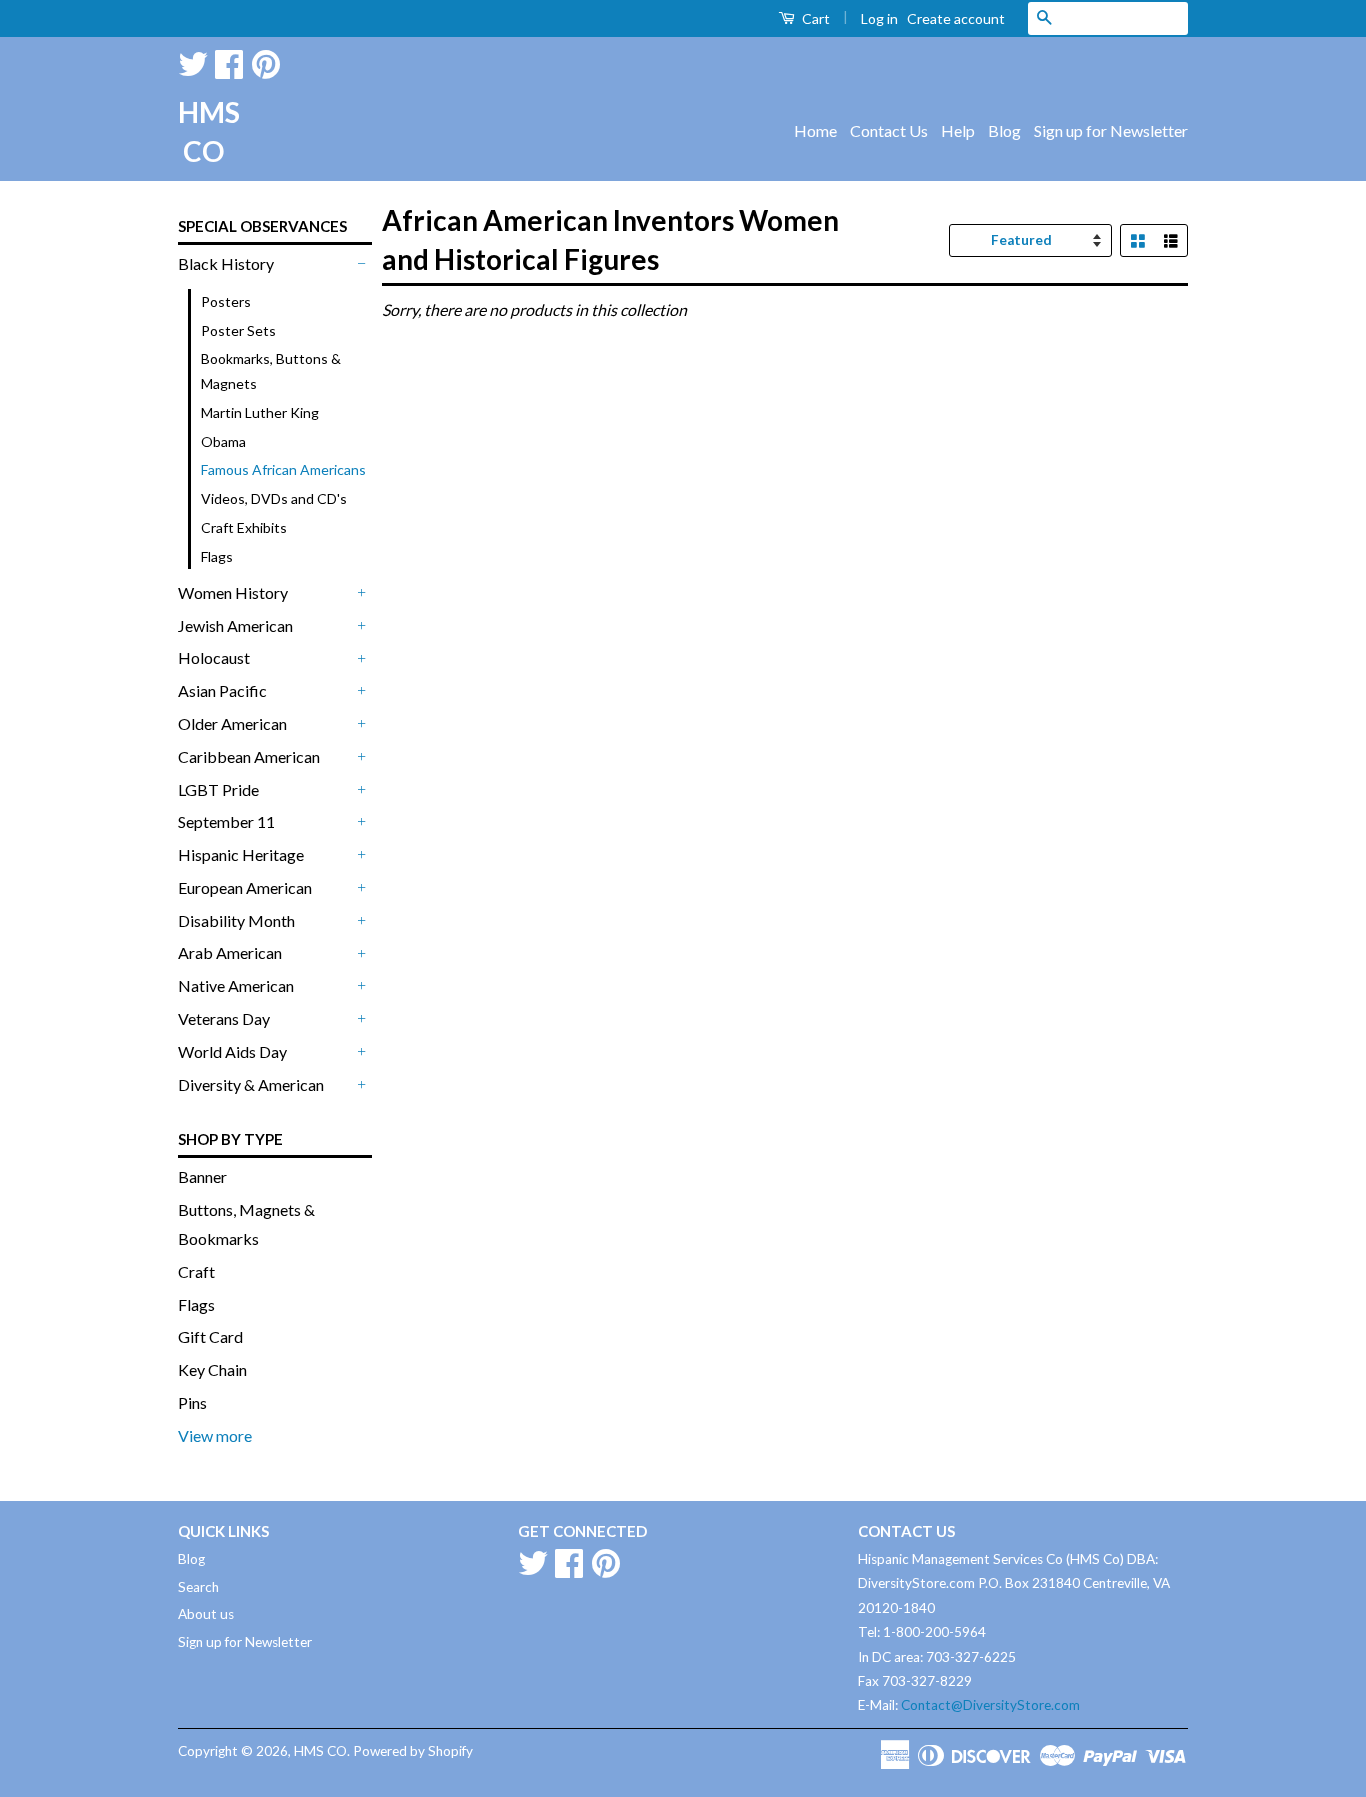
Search (198, 1587)
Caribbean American (249, 756)
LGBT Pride (218, 789)
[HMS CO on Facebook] (229, 60)
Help (958, 130)
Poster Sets (238, 330)
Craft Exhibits (244, 527)
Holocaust (214, 657)
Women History (233, 592)
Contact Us (889, 130)
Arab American (230, 952)
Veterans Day (224, 1018)
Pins (192, 1402)
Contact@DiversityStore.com (990, 1705)
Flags (217, 556)
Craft (196, 1271)
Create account (956, 18)
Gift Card (210, 1336)
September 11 (226, 821)
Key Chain (212, 1369)
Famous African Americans (283, 469)
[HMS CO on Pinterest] (266, 60)
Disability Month (236, 920)
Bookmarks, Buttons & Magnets (271, 371)
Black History (226, 263)
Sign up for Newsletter (1111, 130)
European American (245, 887)
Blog (1004, 130)
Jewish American (235, 625)
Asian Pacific (222, 690)
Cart (814, 18)
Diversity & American (251, 1084)
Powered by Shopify (413, 1751)
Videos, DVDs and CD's (274, 498)
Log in (879, 18)
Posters (226, 301)
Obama (223, 441)
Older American (232, 723)
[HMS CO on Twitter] (193, 60)
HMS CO (203, 131)
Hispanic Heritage (241, 854)
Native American (236, 985)
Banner (202, 1176)
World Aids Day (232, 1051)
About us (206, 1614)
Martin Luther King (260, 412)
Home (815, 130)
